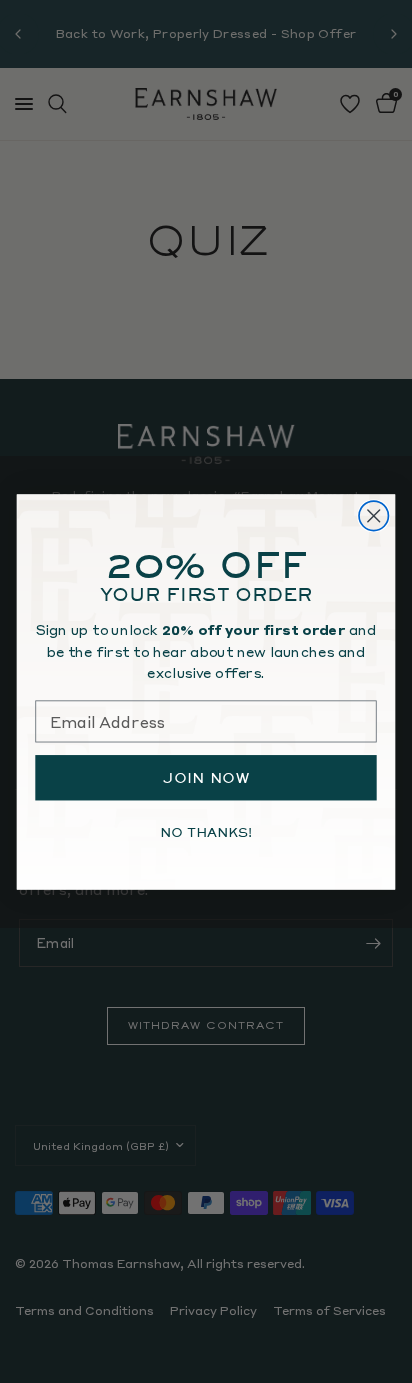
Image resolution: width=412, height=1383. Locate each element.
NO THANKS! (206, 832)
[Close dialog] (373, 515)
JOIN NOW (206, 776)
